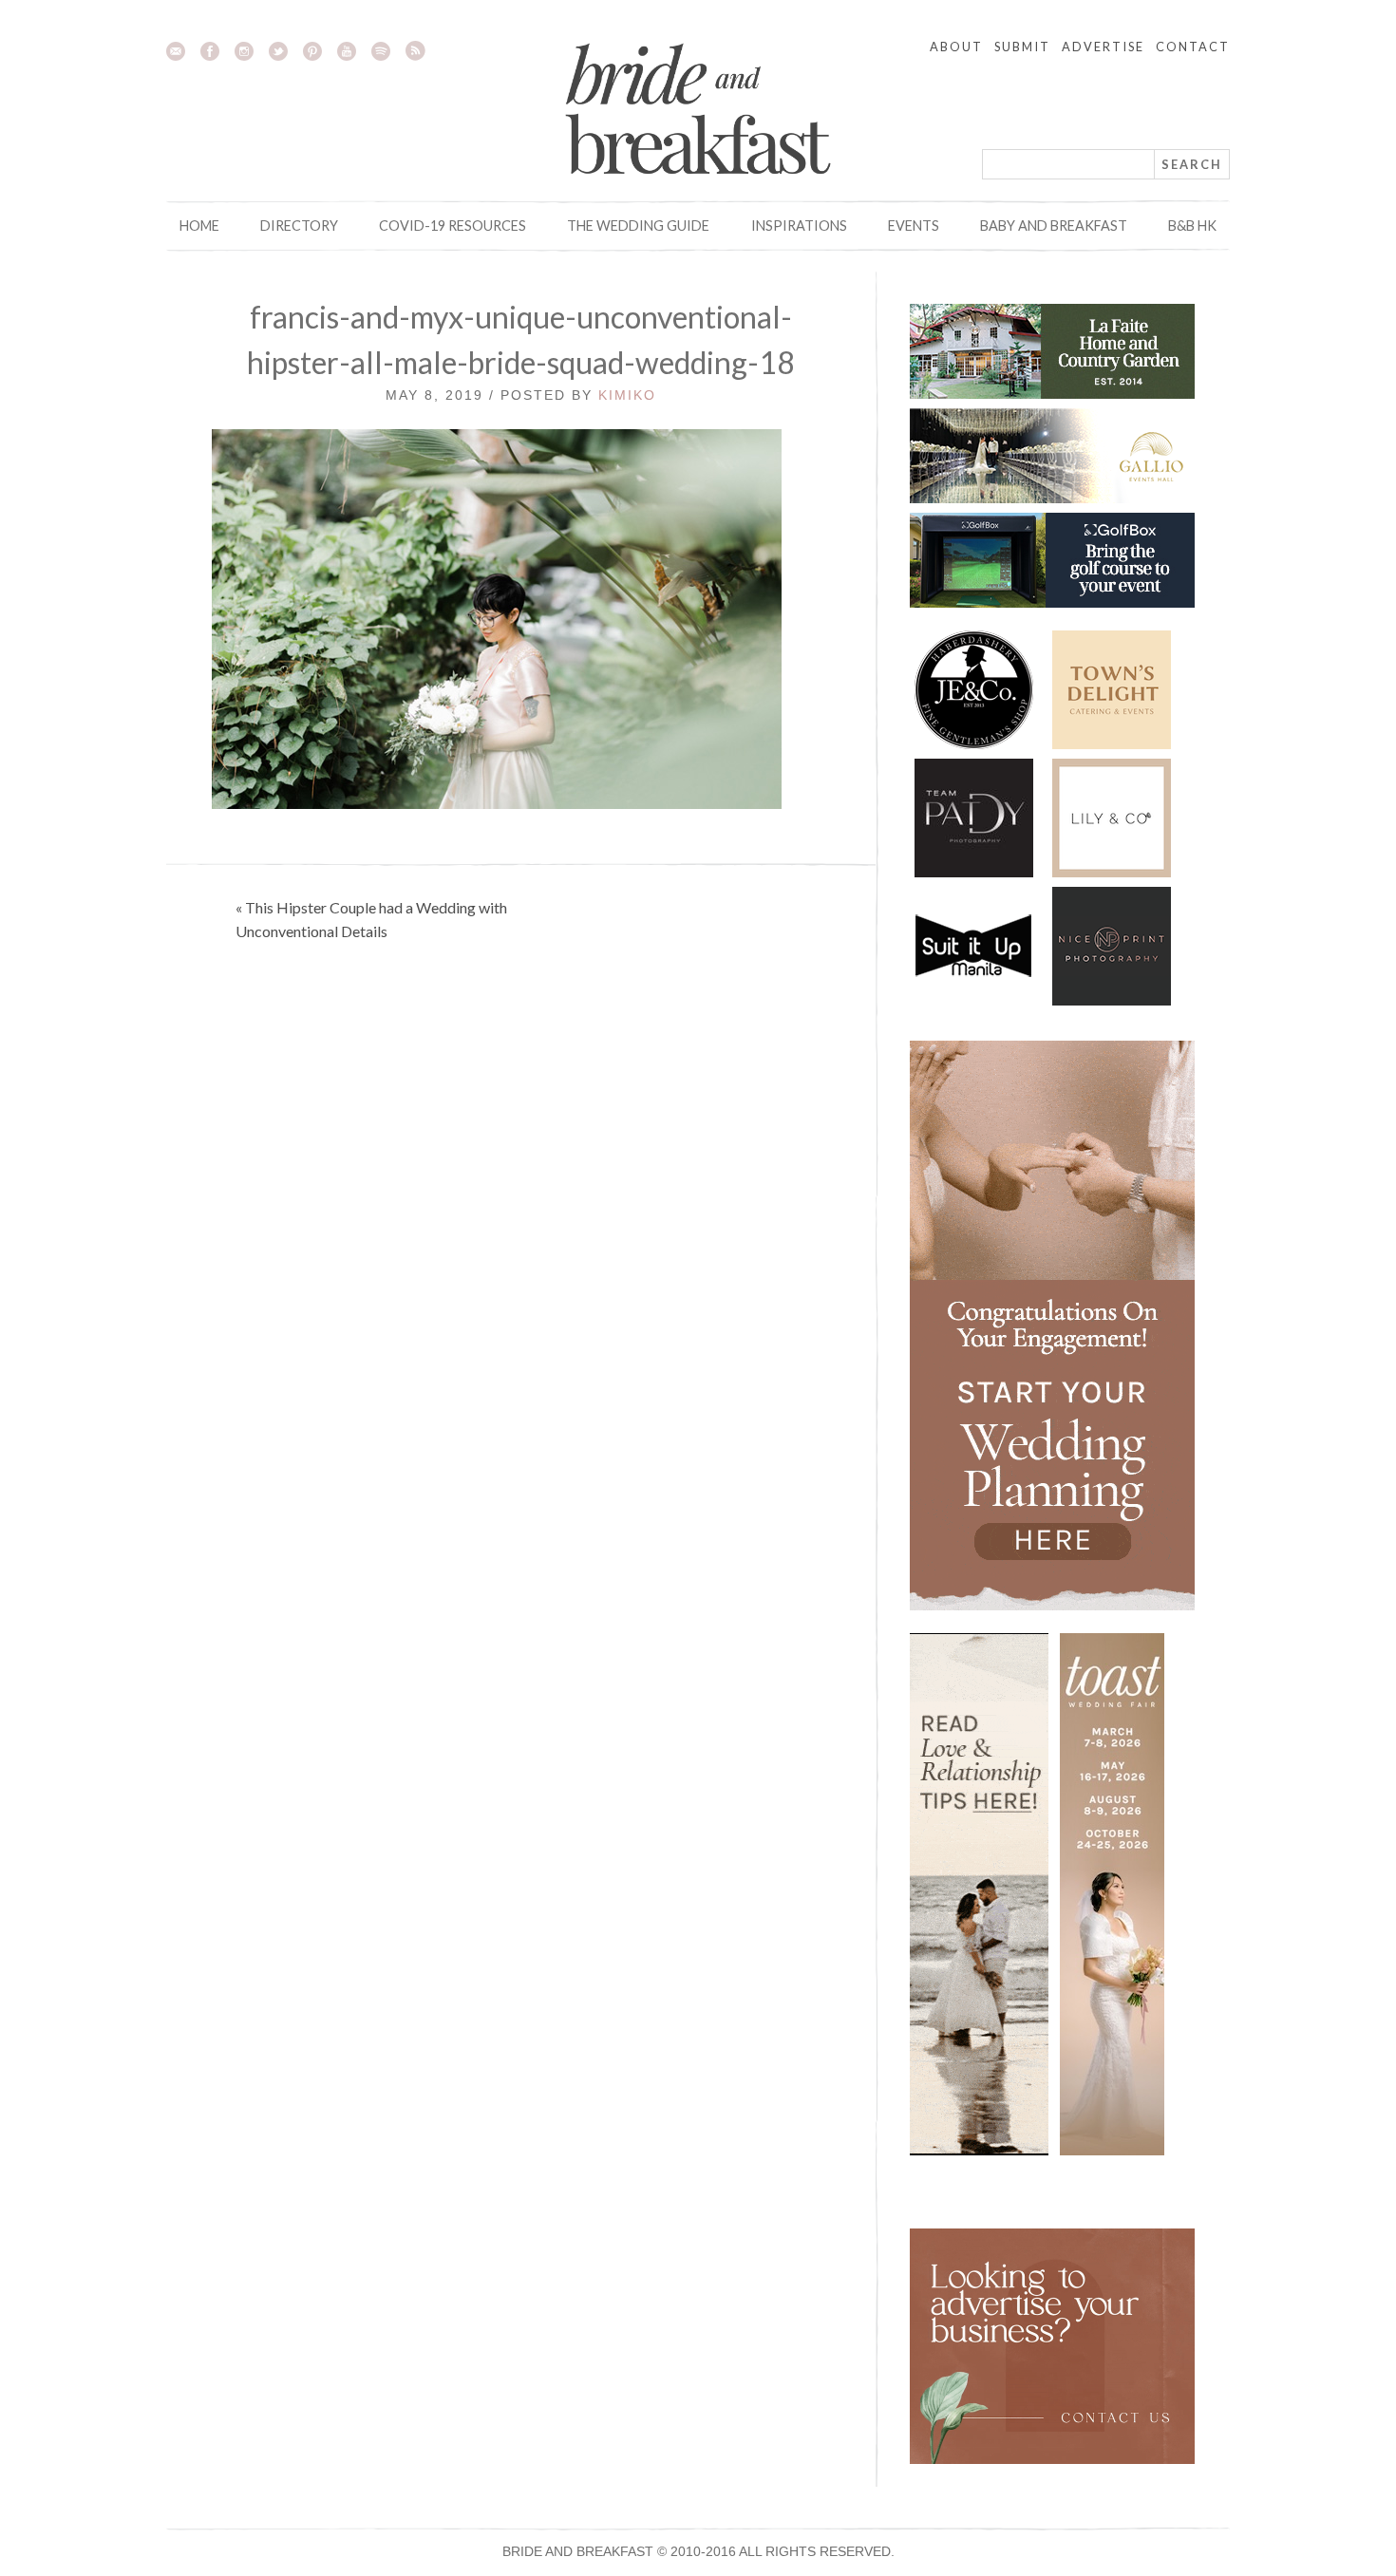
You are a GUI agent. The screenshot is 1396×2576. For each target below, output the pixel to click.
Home (199, 226)
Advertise (1103, 47)
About (956, 47)
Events (914, 226)
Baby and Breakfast (1054, 226)
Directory (299, 226)
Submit (1022, 47)
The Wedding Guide (638, 226)
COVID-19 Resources (453, 226)
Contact (1193, 47)
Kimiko (627, 395)
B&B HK (1192, 226)
